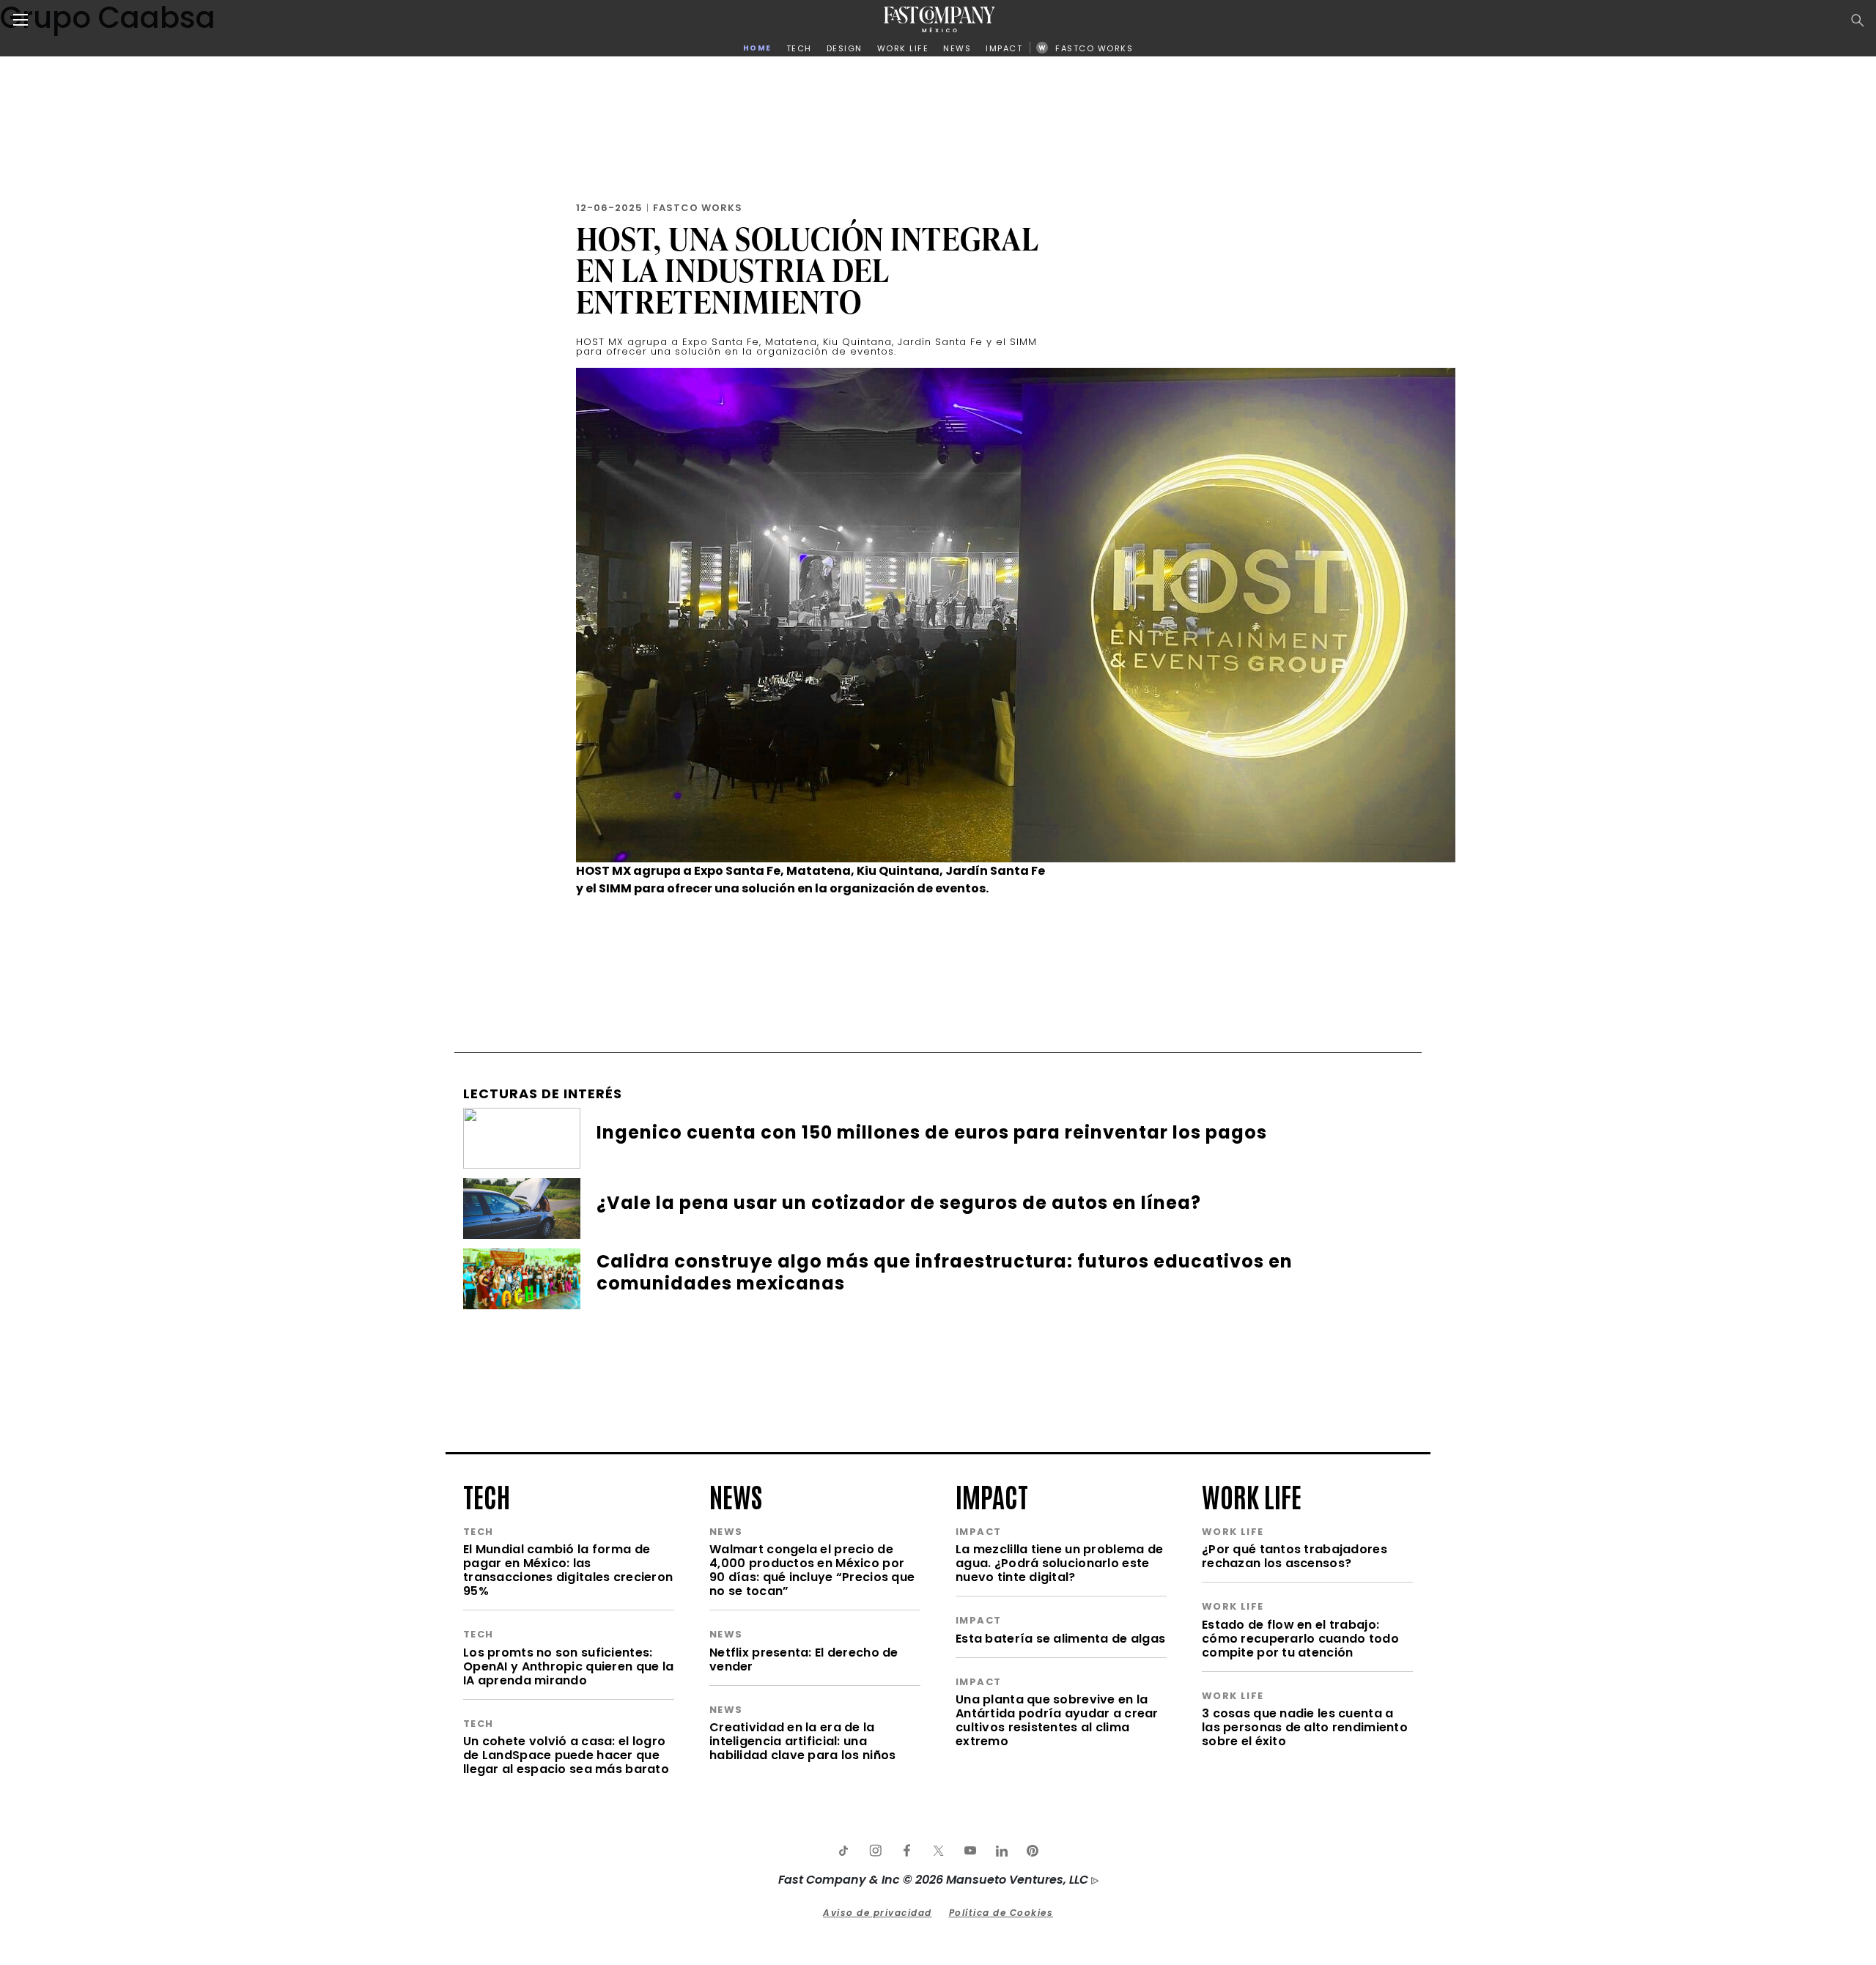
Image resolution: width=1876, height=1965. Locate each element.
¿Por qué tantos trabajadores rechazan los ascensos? (1295, 1556)
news (736, 1495)
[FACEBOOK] (906, 1851)
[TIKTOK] (843, 1851)
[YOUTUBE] (970, 1851)
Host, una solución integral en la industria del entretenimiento (808, 270)
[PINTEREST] (1033, 1851)
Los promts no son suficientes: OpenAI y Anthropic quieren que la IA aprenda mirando (568, 1666)
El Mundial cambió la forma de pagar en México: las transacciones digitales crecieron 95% (568, 1570)
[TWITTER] (938, 1851)
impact (992, 1495)
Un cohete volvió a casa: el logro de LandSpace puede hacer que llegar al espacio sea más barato (566, 1755)
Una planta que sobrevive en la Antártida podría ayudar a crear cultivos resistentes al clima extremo (1057, 1720)
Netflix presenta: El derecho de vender (804, 1659)
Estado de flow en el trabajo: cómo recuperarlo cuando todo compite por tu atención (1300, 1639)
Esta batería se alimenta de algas (1060, 1639)
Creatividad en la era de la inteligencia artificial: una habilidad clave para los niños (802, 1741)
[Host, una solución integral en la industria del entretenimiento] (1016, 614)
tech (487, 1495)
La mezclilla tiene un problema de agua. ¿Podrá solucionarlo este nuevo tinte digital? (1059, 1563)
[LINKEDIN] (1001, 1851)
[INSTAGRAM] (875, 1851)
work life (1252, 1495)
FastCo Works (698, 208)
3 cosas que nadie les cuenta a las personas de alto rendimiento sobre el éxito (1305, 1727)
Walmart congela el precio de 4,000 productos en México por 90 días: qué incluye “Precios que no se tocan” (812, 1570)
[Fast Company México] (939, 19)
